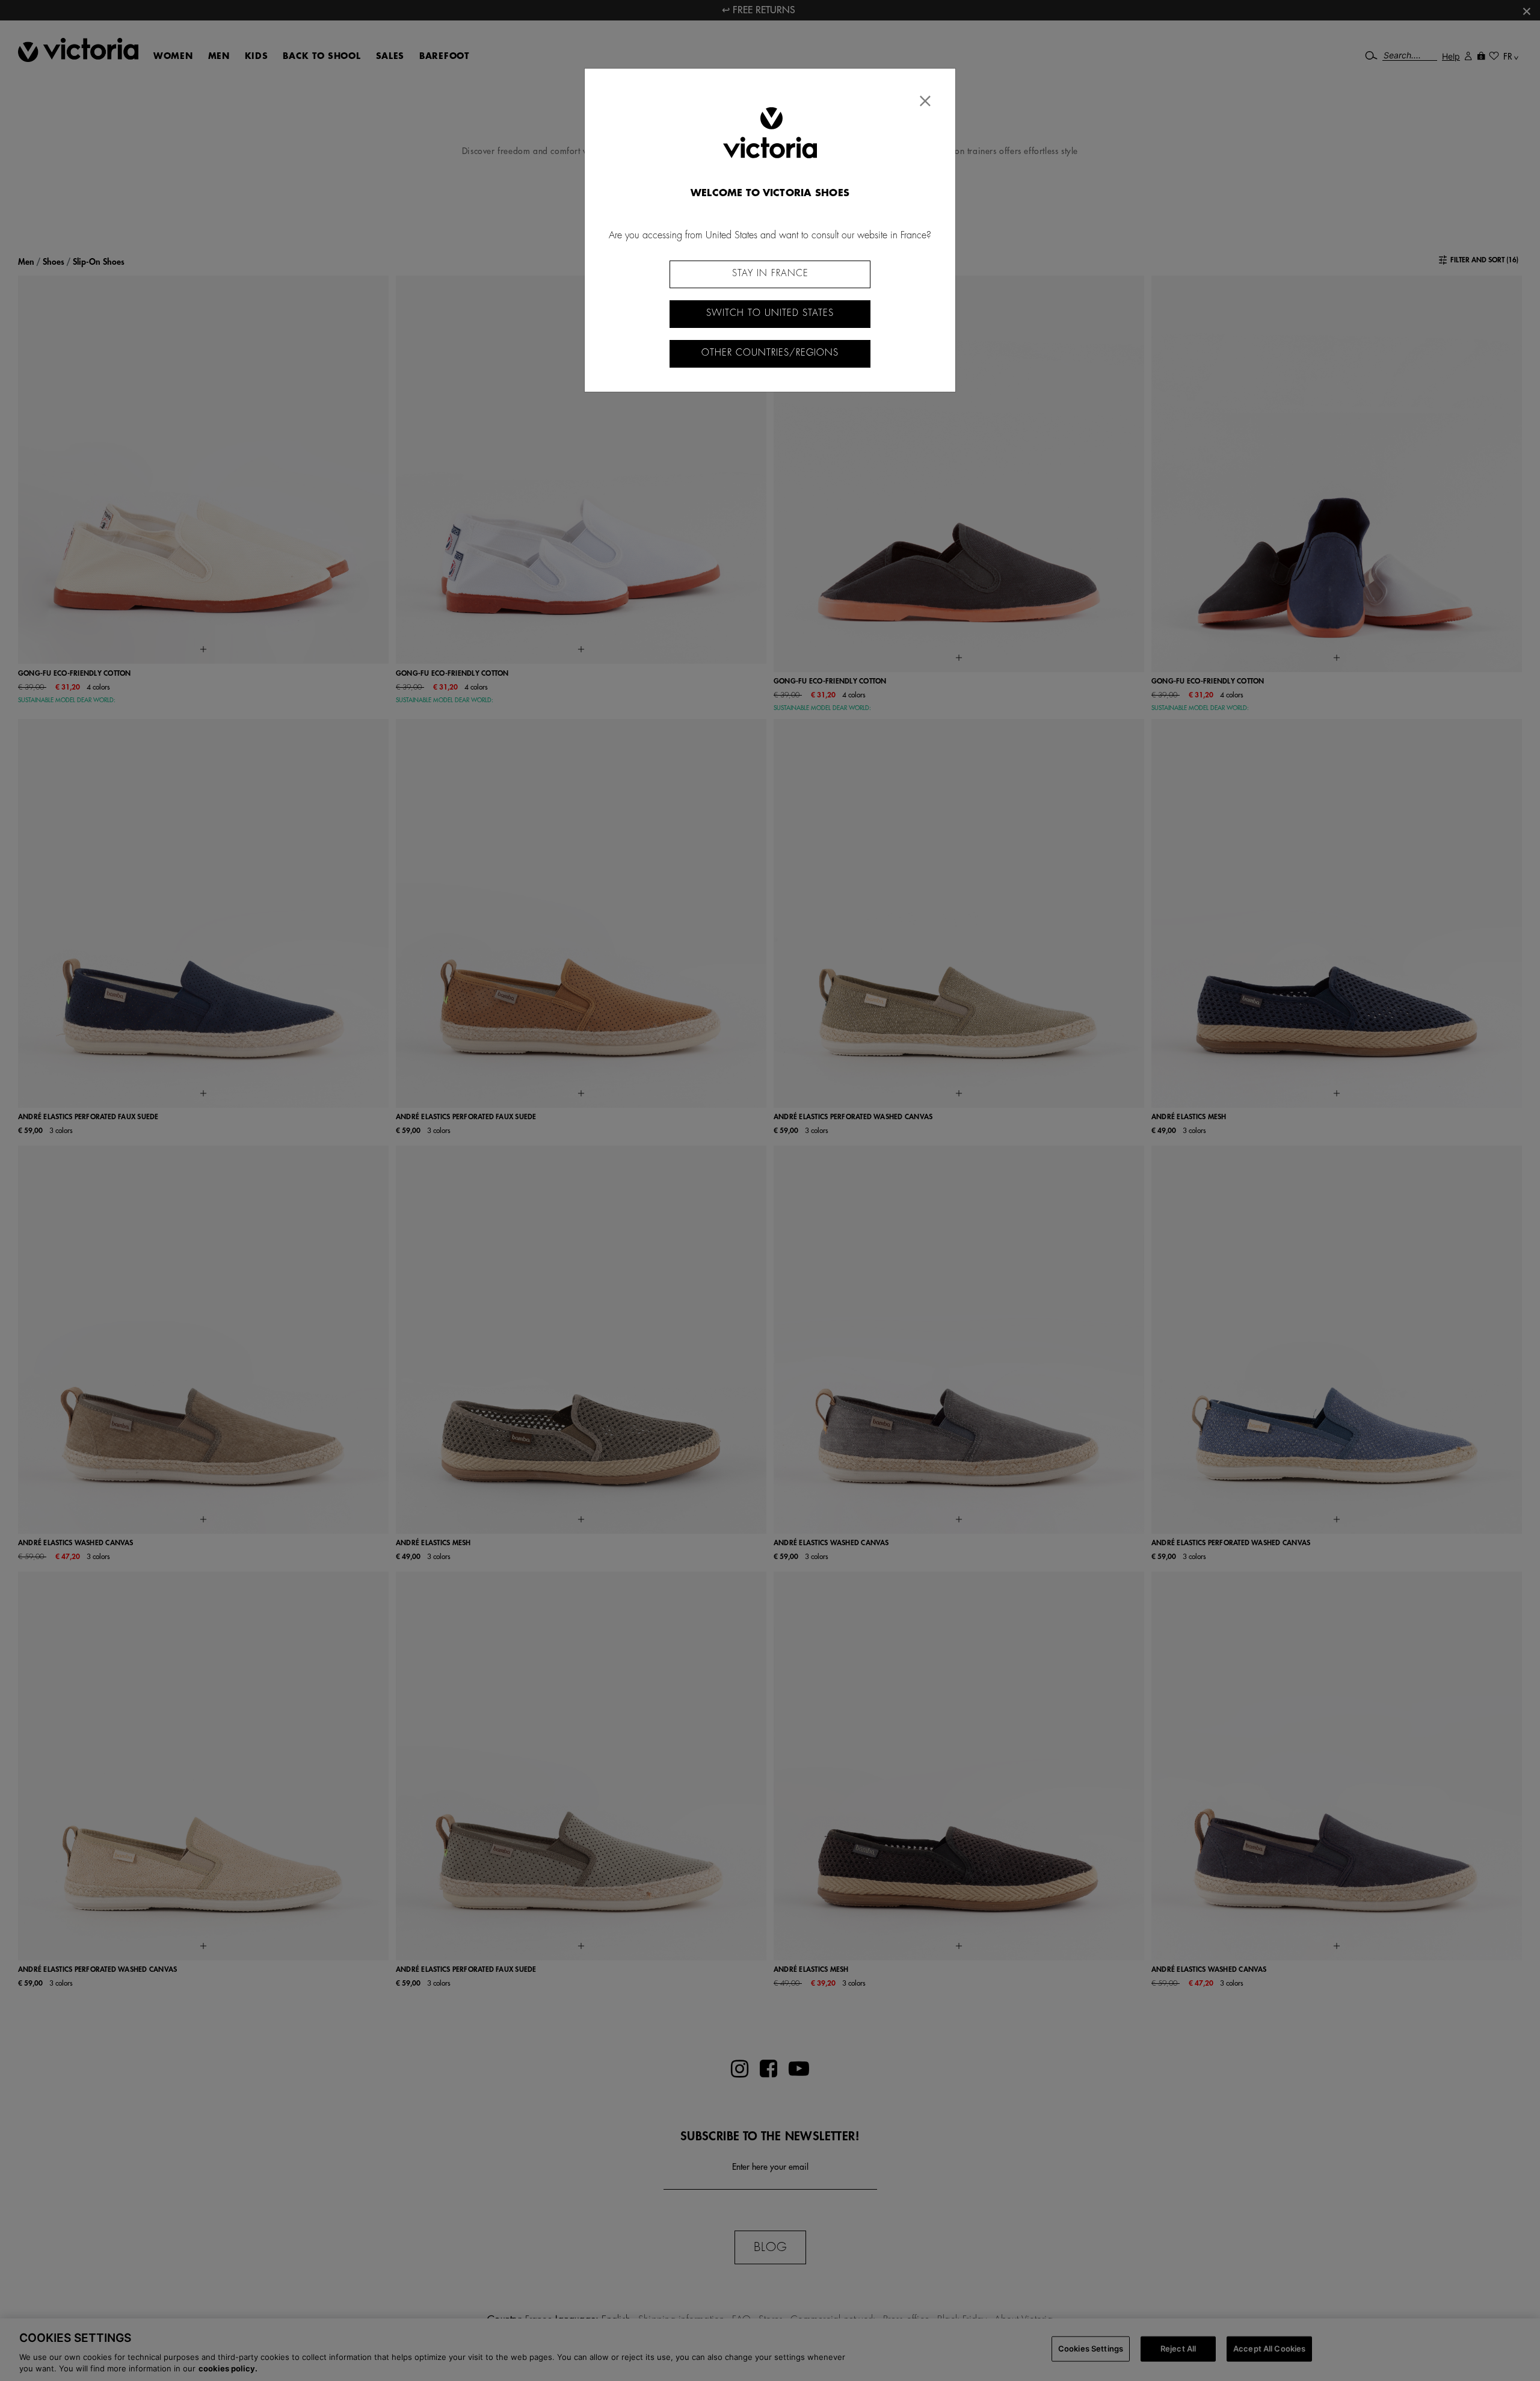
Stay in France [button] (770, 273)
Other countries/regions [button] (770, 353)
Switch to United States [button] (770, 313)
